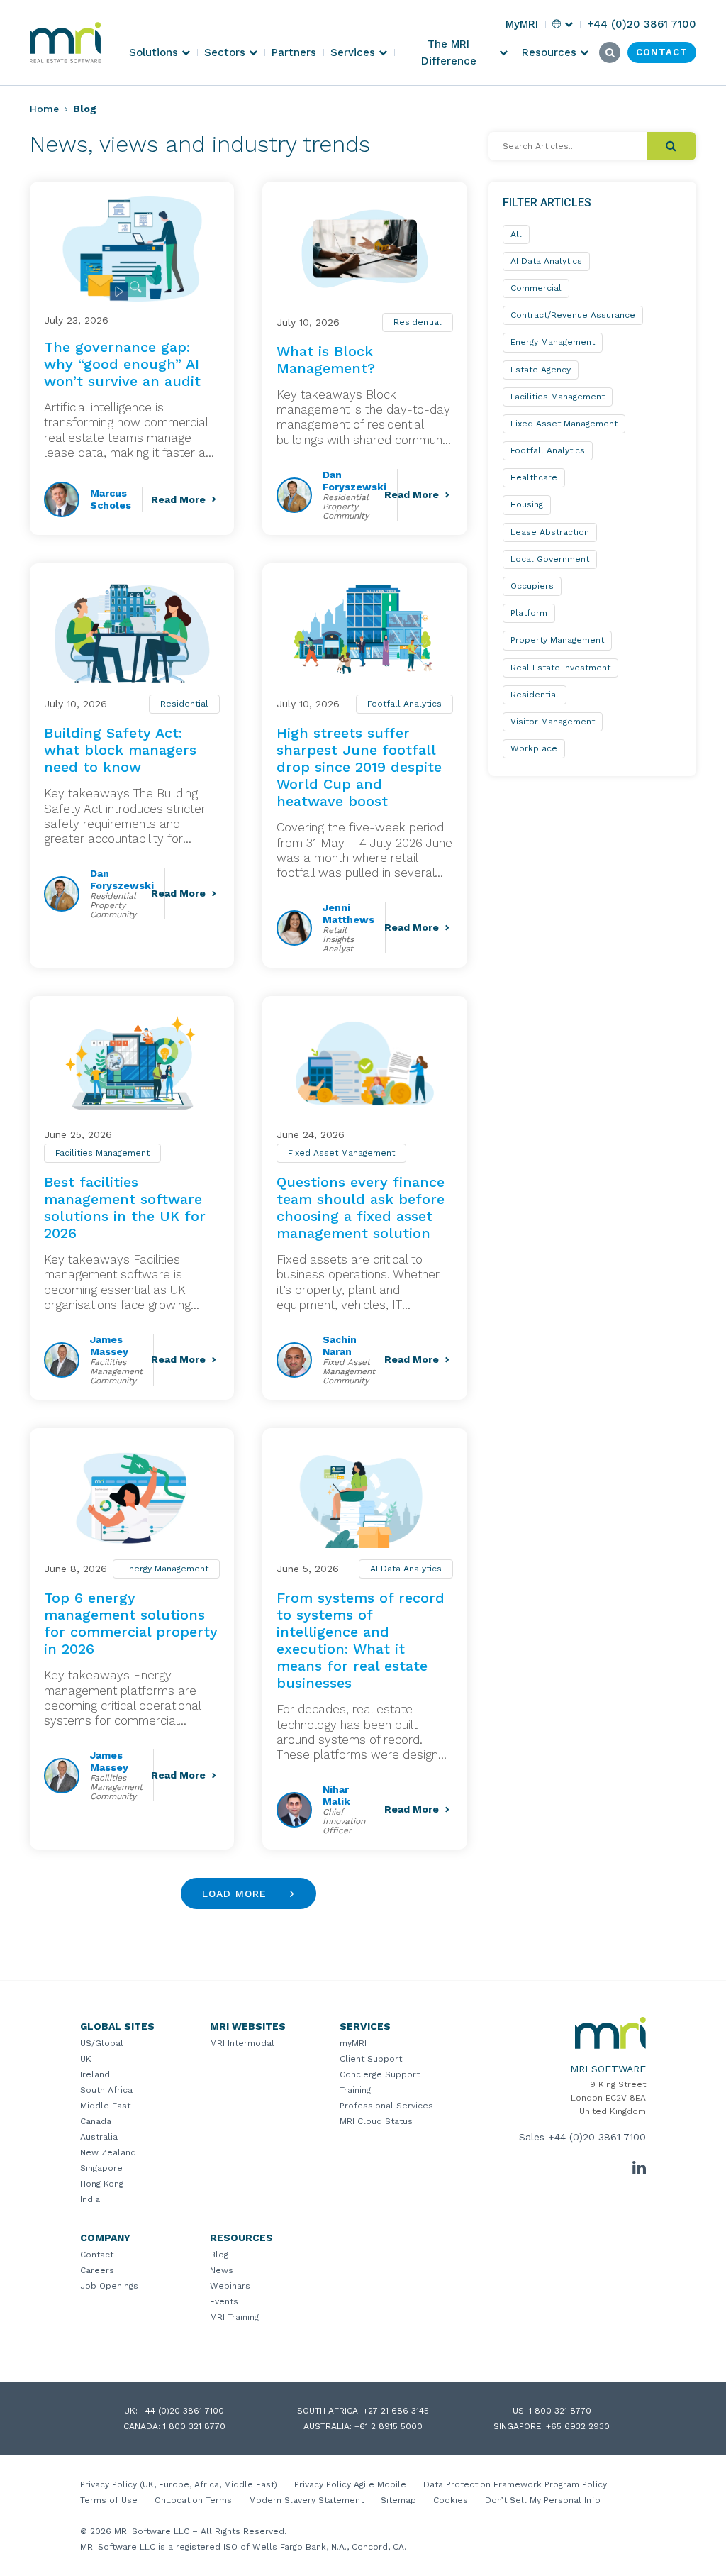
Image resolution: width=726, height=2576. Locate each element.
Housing (527, 504)
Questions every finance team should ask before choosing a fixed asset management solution (361, 1207)
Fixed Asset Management (341, 1153)
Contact (97, 2255)
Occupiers (532, 586)
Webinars (230, 2286)
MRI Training (234, 2317)
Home (44, 109)
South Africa (106, 2090)
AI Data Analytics (406, 1569)
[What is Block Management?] (364, 249)
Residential (418, 322)
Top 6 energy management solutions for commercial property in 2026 (131, 1623)
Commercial (536, 288)
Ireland (95, 2074)
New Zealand (108, 2152)
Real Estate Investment (560, 668)
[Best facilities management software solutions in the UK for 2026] (132, 1063)
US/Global (102, 2043)
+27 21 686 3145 (396, 2411)
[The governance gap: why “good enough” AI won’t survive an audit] (132, 249)
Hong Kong (102, 2184)
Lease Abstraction (550, 532)
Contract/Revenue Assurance (573, 315)
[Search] (671, 146)
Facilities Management (102, 1153)
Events (224, 2301)
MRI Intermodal (242, 2043)
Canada (96, 2121)
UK (86, 2059)
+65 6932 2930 (578, 2426)
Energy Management (166, 1569)
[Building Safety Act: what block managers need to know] (132, 630)
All (516, 234)
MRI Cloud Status (376, 2121)
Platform (529, 613)
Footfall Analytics (404, 704)
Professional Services (386, 2106)
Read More (178, 499)
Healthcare (534, 477)
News (222, 2270)
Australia (99, 2137)
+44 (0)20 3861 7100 (597, 2137)
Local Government (550, 559)
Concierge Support (380, 2074)
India (90, 2199)
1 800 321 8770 (560, 2411)
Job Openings (109, 2286)
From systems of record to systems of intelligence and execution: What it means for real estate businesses (361, 1640)
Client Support (371, 2059)
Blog (219, 2255)
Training (355, 2090)
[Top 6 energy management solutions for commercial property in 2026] (132, 1495)
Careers (97, 2270)
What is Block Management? (326, 360)
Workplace (534, 748)
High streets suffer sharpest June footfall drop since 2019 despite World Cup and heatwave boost (359, 767)
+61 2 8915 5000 (389, 2426)
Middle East (105, 2106)
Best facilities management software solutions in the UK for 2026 (125, 1207)
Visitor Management (553, 722)
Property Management (557, 640)
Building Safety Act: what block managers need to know (120, 750)
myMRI (353, 2043)
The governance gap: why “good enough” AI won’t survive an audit (122, 364)
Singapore (101, 2168)
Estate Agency (541, 370)
